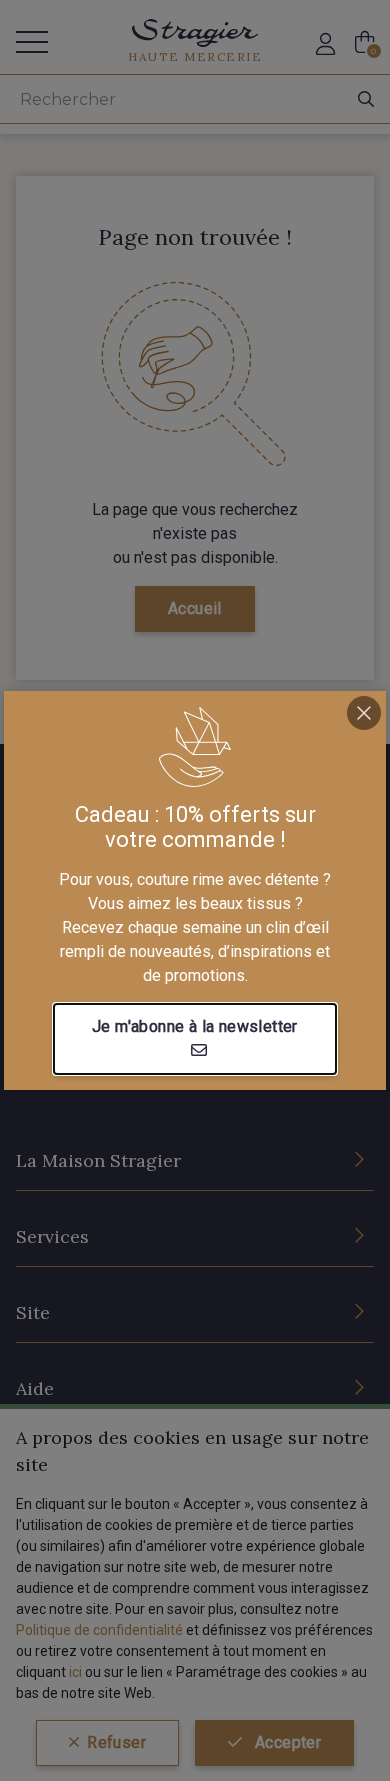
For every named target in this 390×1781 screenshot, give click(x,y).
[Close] (364, 713)
